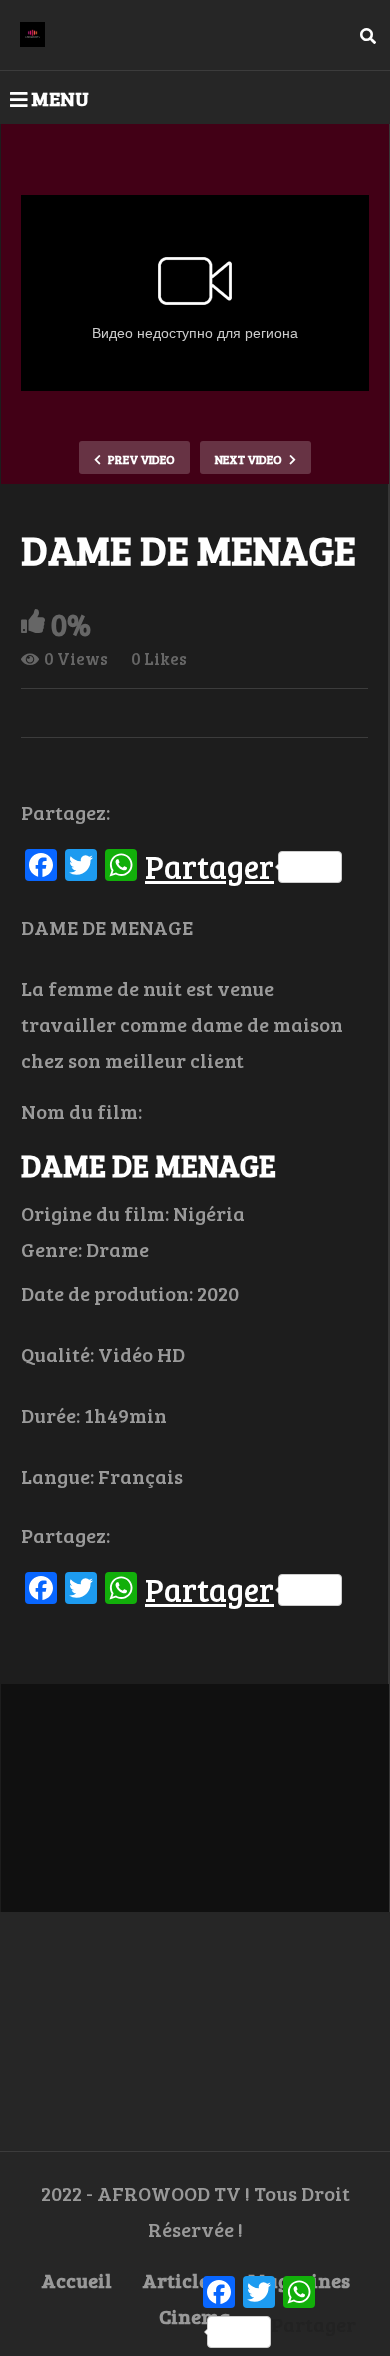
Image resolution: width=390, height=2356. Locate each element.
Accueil (76, 2280)
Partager (209, 867)
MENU (60, 98)
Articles (180, 2280)
